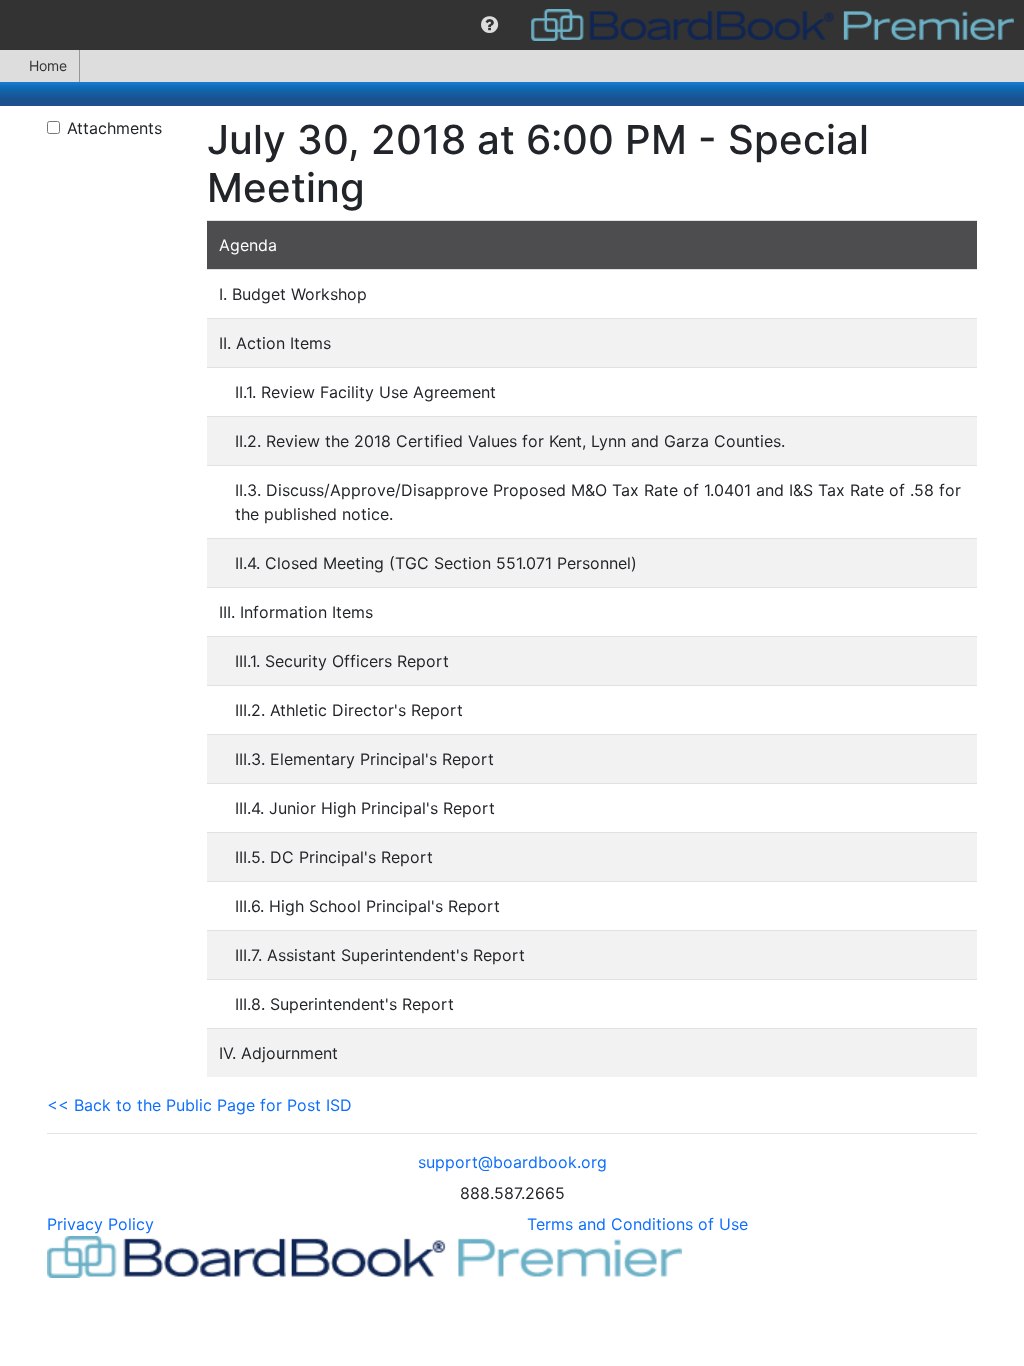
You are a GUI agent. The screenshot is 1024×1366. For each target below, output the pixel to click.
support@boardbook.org (512, 1162)
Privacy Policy (100, 1224)
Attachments (114, 128)
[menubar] (512, 25)
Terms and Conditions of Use (637, 1224)
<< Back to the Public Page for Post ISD (199, 1105)
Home (48, 65)
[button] (489, 25)
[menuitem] (489, 25)
